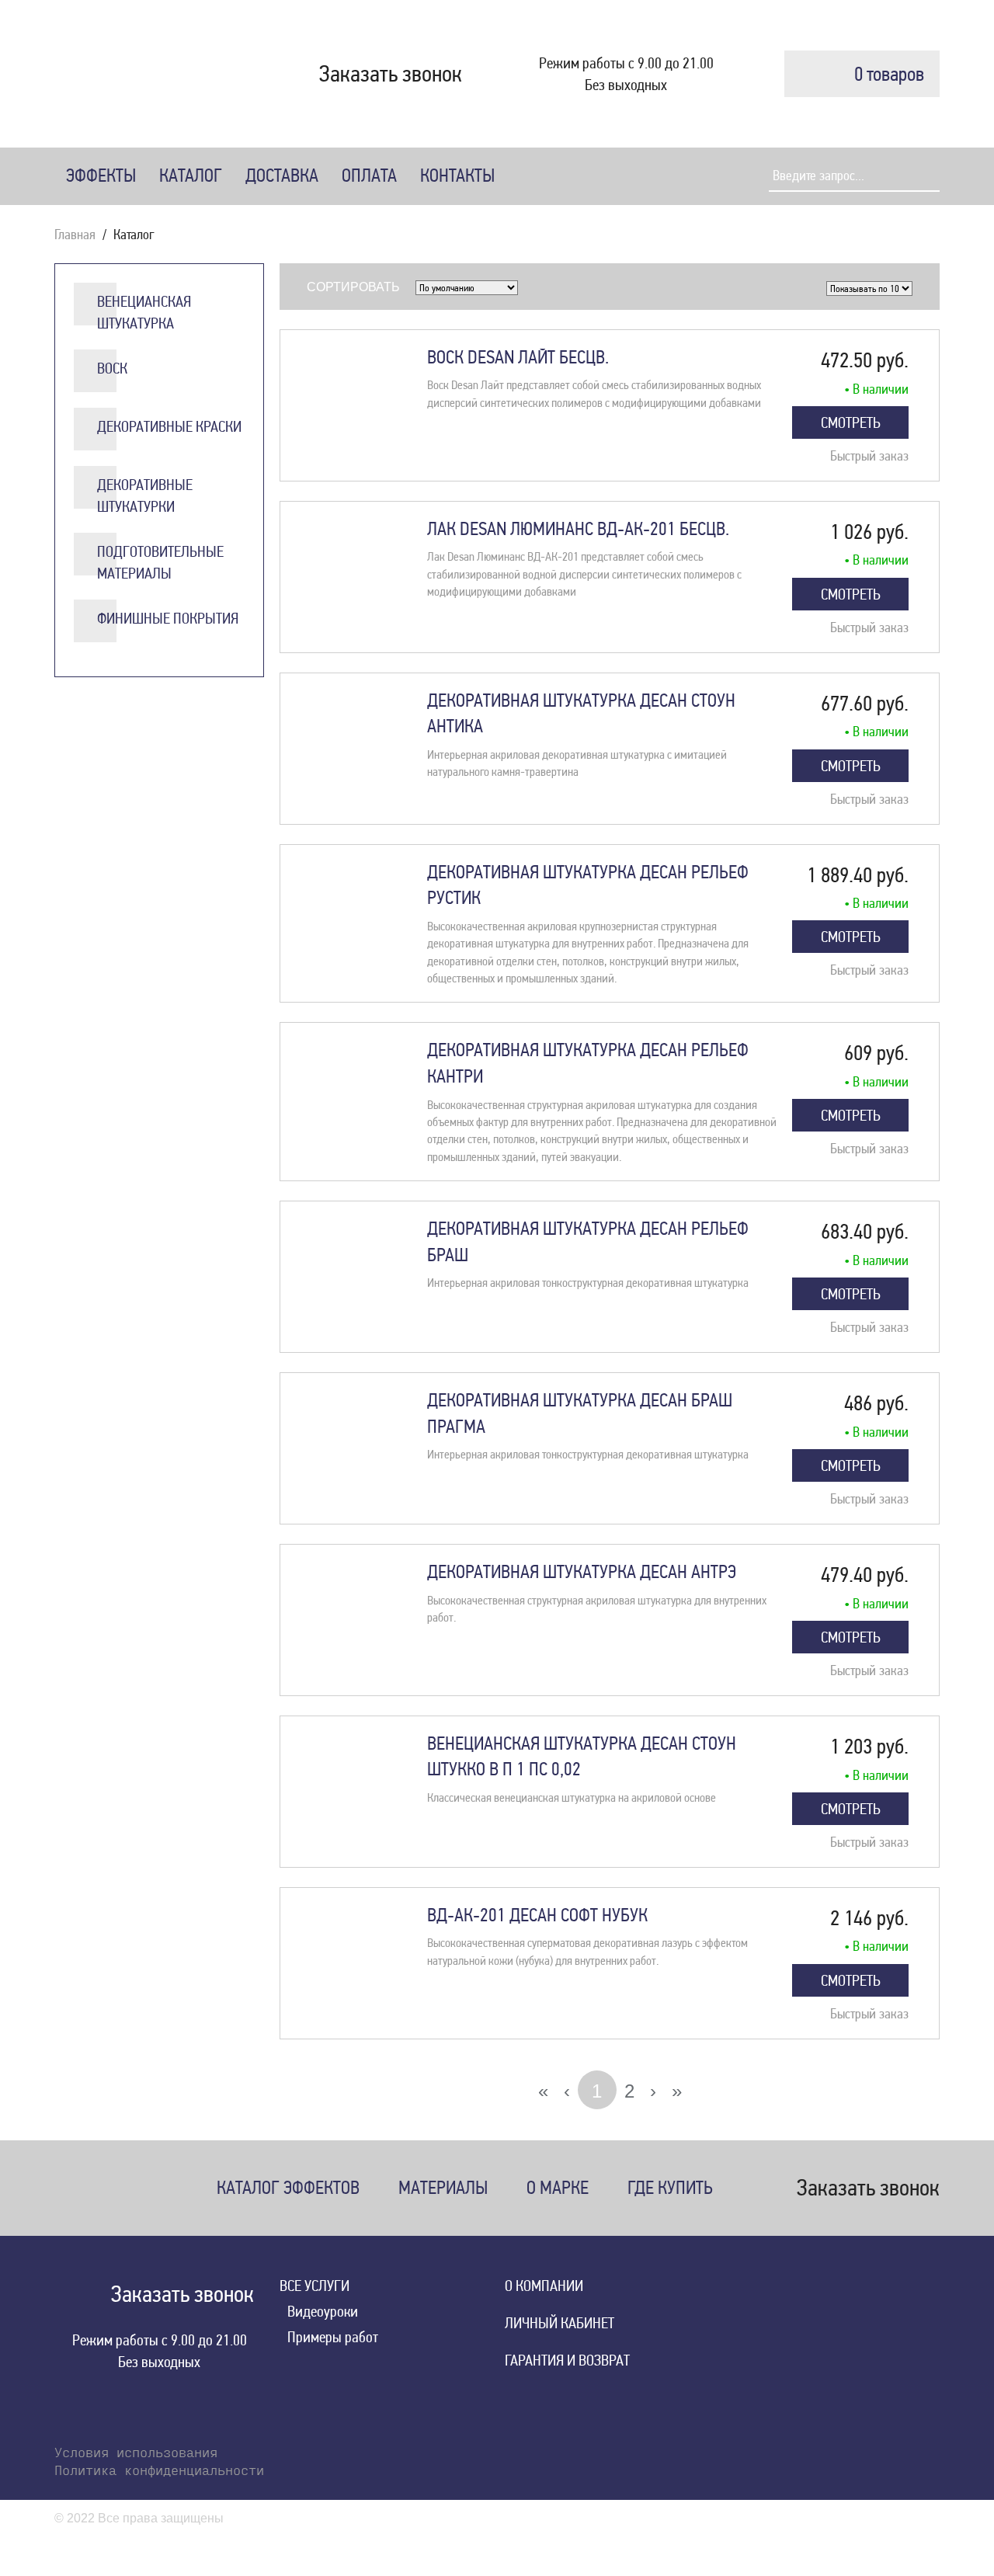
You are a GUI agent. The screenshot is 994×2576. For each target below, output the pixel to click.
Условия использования (136, 2454)
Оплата (369, 176)
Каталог (191, 176)
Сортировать (353, 287)
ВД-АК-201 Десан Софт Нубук (537, 1915)
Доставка (282, 176)
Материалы (443, 2188)
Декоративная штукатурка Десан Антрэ (582, 1572)
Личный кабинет (560, 2323)
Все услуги (315, 2286)
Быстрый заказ (869, 455)
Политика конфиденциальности (159, 2472)
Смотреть (851, 422)
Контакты (457, 176)
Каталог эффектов (288, 2188)
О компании (544, 2286)
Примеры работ (333, 2337)
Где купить (670, 2188)
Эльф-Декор (128, 74)
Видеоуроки (323, 2311)
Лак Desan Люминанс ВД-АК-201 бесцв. (578, 529)
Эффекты (101, 176)
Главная (75, 234)
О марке (558, 2188)
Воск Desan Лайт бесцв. (518, 357)
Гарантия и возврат (567, 2360)
